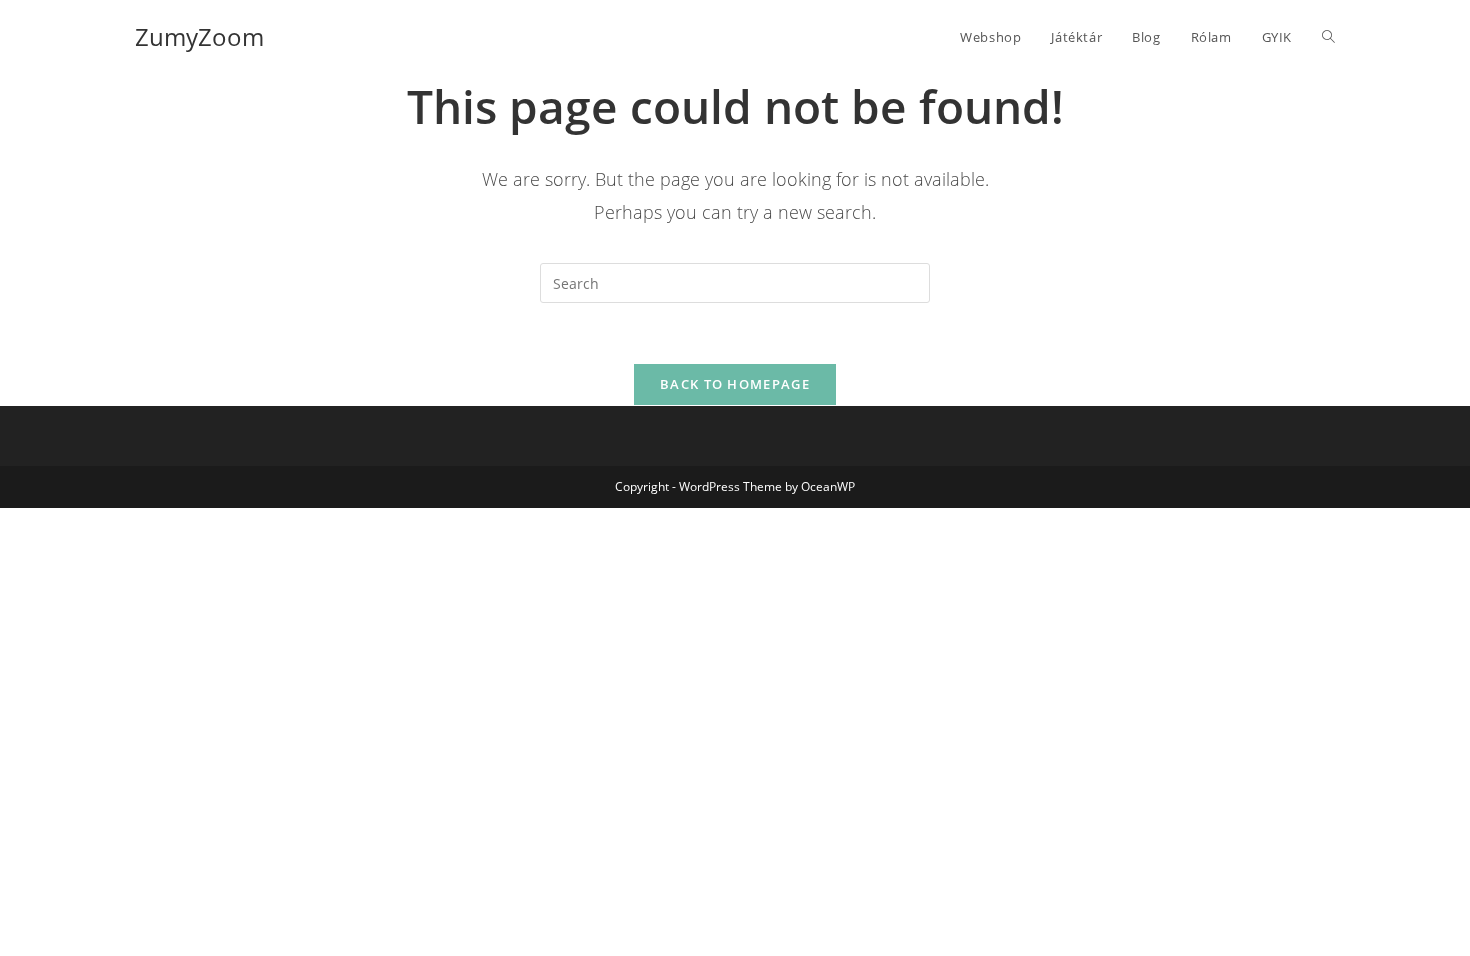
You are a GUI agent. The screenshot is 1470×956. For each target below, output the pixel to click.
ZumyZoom (199, 36)
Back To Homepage (735, 384)
